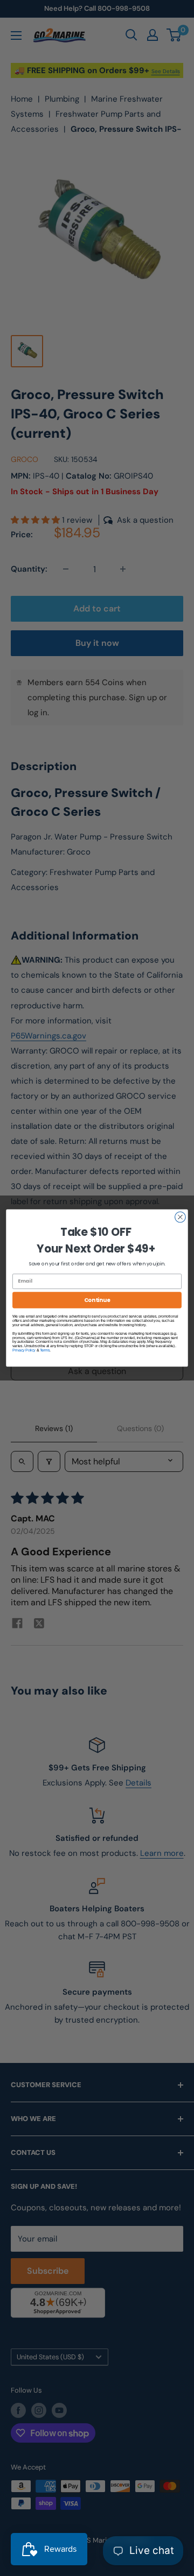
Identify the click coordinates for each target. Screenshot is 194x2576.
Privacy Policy (24, 1350)
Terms (45, 1350)
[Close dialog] (181, 1217)
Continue (97, 1300)
